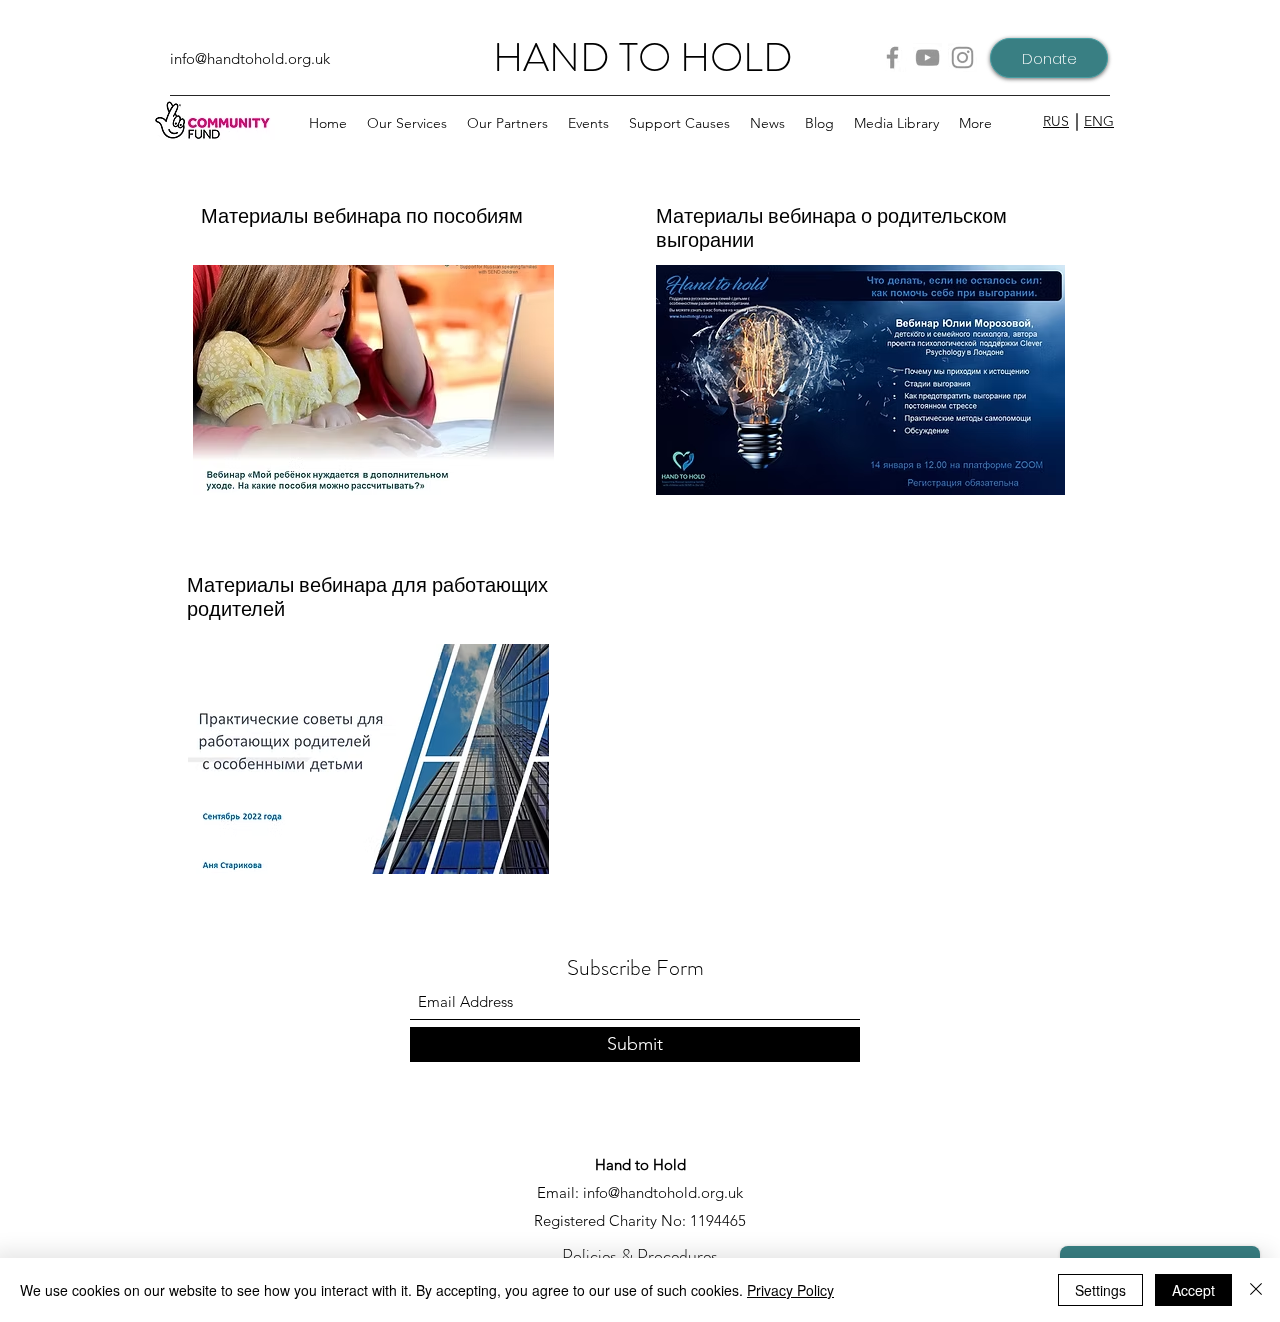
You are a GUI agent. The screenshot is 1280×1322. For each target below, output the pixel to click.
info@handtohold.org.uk (250, 58)
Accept (1193, 1290)
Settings (1100, 1290)
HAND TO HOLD (643, 57)
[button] (507, 123)
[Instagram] (962, 57)
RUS (1056, 121)
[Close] (1256, 1290)
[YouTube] (927, 57)
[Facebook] (892, 57)
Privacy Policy (790, 1290)
